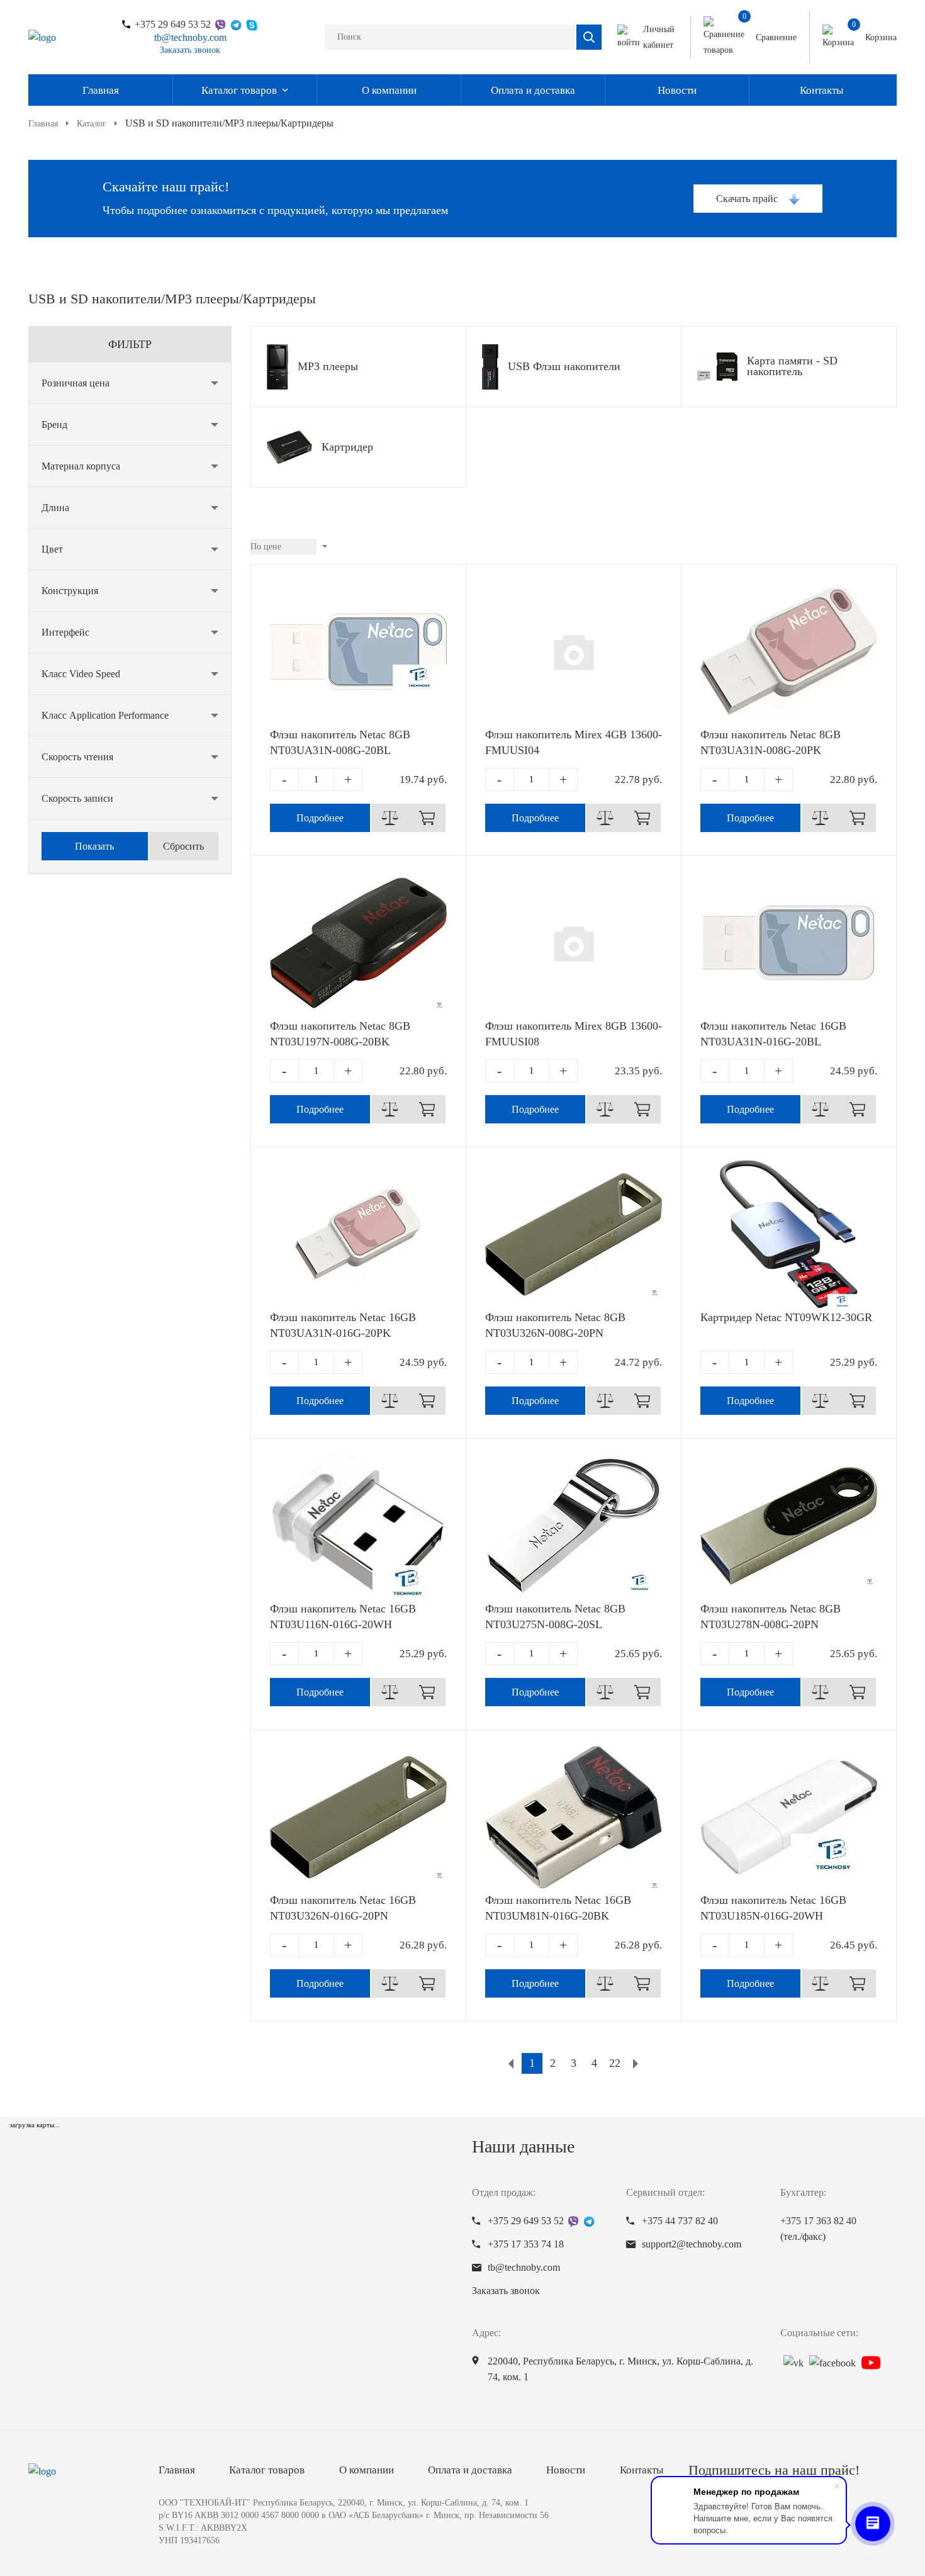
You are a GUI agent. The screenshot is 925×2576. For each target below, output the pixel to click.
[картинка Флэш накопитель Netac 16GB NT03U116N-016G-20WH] (358, 1526)
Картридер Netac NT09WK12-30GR (786, 1317)
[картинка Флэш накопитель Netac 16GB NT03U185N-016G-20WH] (789, 1817)
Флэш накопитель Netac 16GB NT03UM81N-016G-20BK (558, 1908)
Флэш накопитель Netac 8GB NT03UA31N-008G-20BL (340, 742)
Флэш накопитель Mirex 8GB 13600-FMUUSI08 (574, 1034)
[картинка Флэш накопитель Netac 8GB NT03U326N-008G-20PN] (574, 1234)
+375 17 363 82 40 (818, 2229)
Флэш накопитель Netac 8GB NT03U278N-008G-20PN (771, 1617)
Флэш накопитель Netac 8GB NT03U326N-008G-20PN (555, 1325)
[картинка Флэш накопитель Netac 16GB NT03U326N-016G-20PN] (358, 1817)
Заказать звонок (190, 50)
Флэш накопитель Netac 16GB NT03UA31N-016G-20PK (343, 1325)
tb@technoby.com (190, 37)
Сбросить (183, 846)
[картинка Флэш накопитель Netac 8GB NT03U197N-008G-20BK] (358, 943)
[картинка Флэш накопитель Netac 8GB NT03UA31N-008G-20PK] (789, 651)
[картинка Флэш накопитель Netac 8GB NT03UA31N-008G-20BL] (358, 651)
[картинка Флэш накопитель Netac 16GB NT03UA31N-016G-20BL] (789, 943)
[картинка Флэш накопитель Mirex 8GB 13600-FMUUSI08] (574, 943)
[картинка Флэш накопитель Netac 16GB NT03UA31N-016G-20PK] (358, 1234)
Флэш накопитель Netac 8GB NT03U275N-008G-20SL (555, 1617)
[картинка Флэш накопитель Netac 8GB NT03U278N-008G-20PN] (789, 1526)
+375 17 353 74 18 (526, 2244)
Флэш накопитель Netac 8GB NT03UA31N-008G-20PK (771, 742)
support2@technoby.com (692, 2244)
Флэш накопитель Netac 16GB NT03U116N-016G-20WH (343, 1617)
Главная (101, 90)
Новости (677, 90)
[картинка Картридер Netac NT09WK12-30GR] (789, 1234)
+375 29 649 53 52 (173, 25)
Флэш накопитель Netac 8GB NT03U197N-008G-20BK (340, 1034)
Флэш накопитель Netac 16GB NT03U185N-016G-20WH (773, 1908)
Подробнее (320, 818)
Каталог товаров (239, 90)
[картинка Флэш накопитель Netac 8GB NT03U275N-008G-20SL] (574, 1526)
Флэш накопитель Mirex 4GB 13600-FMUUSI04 (574, 742)
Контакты (821, 90)
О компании (389, 90)
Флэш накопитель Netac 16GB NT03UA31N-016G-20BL (773, 1034)
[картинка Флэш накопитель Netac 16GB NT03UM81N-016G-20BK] (574, 1817)
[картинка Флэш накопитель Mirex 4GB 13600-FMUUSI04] (574, 651)
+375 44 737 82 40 (680, 2221)
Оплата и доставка (533, 90)
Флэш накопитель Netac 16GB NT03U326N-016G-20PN (343, 1908)
